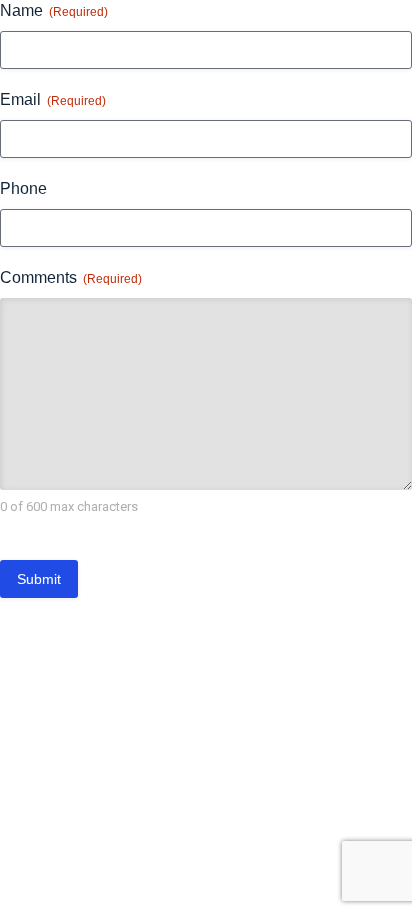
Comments (71, 277)
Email (53, 99)
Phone (23, 188)
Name (54, 10)
